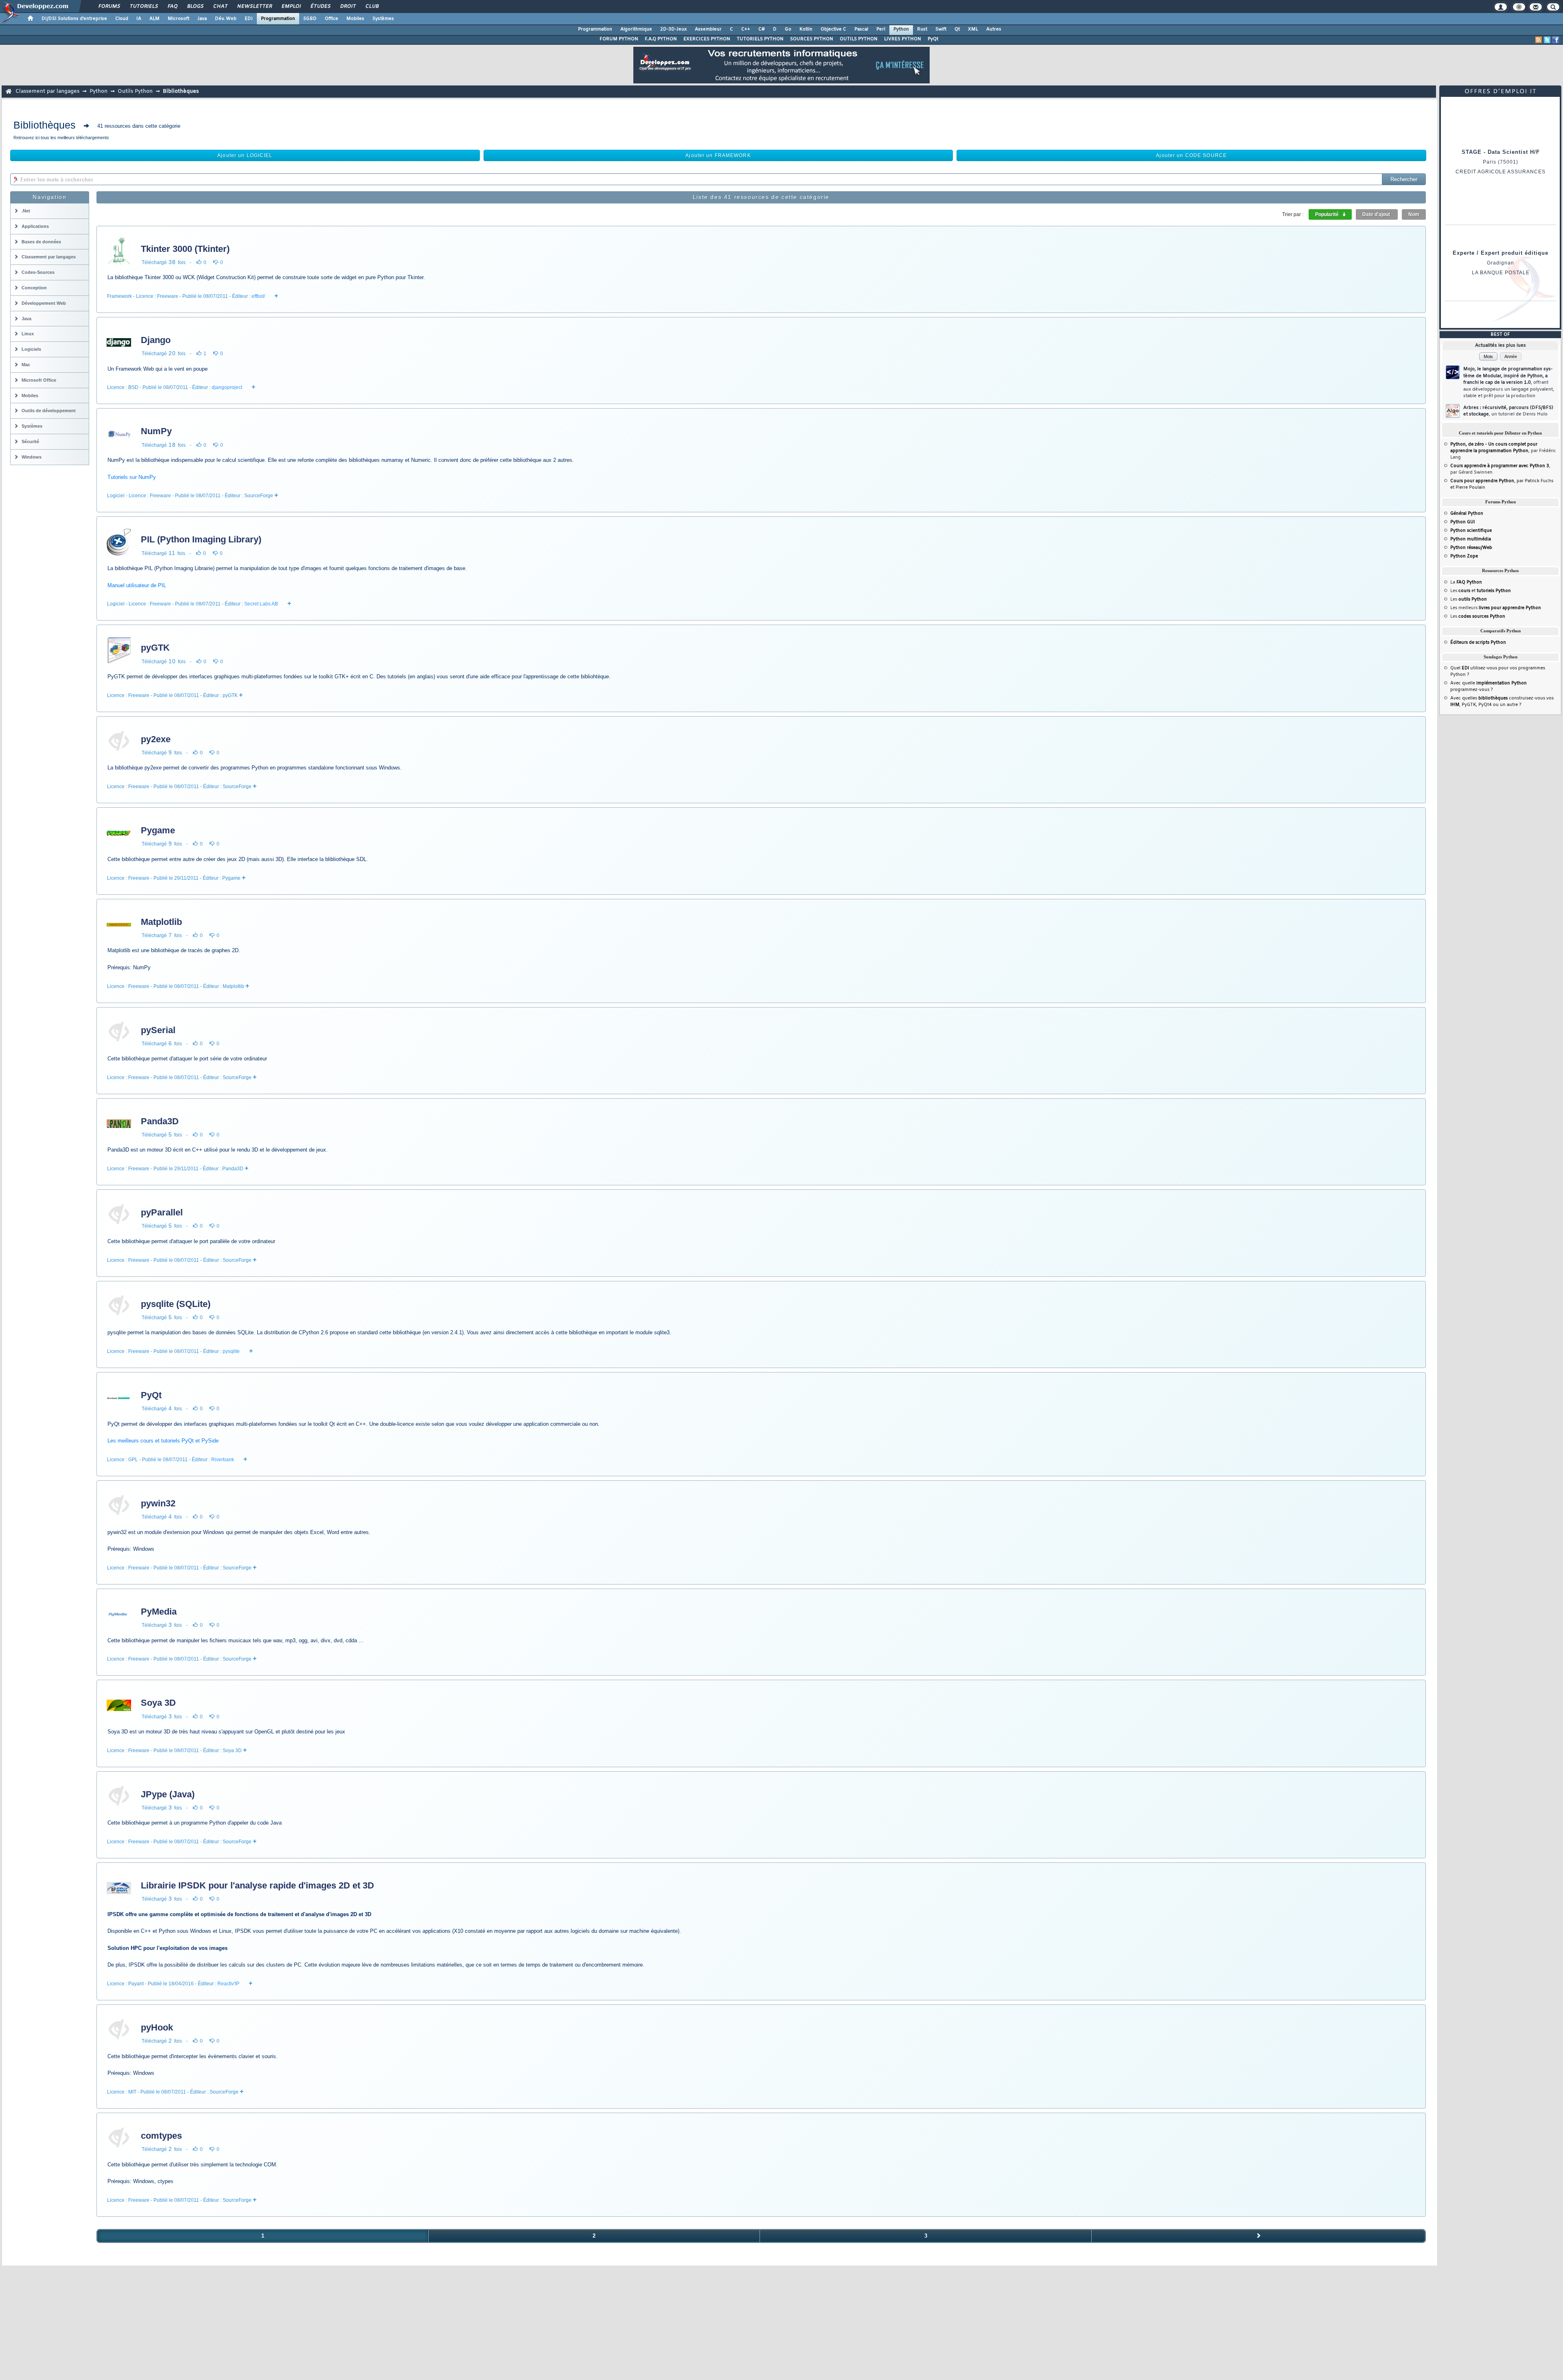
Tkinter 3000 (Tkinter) (185, 249)
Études (320, 7)
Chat (220, 7)
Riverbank (223, 1460)
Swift (941, 29)
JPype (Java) (168, 1794)
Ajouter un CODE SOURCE (1191, 155)
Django (156, 340)
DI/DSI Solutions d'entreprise (74, 19)
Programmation (278, 19)
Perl (881, 29)
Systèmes (383, 19)
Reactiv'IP (228, 1984)
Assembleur (708, 29)
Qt (957, 29)
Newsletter (254, 7)
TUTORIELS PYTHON (760, 39)
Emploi (291, 7)
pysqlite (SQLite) (176, 1304)
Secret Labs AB (261, 604)
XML (973, 29)
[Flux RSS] (1539, 40)
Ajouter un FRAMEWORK (718, 155)
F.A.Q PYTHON (661, 39)
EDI (249, 19)
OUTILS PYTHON (859, 39)
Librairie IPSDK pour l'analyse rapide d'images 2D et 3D (257, 1885)
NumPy (156, 431)
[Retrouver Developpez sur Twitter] (1547, 40)
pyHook (157, 2027)
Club (372, 7)
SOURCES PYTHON (812, 39)
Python (901, 29)
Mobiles (355, 19)
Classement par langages (47, 91)
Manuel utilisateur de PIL (137, 585)
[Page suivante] (1259, 2236)
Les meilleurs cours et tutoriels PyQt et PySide (163, 1441)
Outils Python (135, 91)
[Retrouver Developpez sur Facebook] (1556, 40)
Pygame (158, 830)
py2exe (156, 739)
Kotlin (806, 29)
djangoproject (227, 387)
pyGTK (155, 648)
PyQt (933, 39)
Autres (994, 29)
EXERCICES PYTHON (707, 39)
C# (762, 29)
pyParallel (162, 1212)
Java (202, 19)
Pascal (861, 29)
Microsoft (178, 19)
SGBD (310, 19)
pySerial (158, 1030)
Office (332, 19)
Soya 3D (158, 1703)
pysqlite (231, 1351)
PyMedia (159, 1612)
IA (139, 19)
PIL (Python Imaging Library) (201, 539)
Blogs (195, 7)
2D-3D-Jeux (673, 29)
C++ (746, 29)
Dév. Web (226, 19)
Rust (922, 29)
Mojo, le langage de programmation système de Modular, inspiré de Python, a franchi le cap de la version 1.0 (1509, 382)
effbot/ (258, 296)
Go (788, 29)
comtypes (161, 2136)
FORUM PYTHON (619, 39)
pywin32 (158, 1503)
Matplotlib (161, 922)
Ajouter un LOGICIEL (245, 155)
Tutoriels (143, 7)
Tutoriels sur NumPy (132, 477)
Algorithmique (636, 29)
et (1485, 591)
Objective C (833, 29)
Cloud (122, 19)
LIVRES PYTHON (903, 39)
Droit (348, 7)
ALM (154, 19)
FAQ (172, 7)
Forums (109, 7)
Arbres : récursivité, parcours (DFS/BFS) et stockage (1508, 411)
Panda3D (160, 1121)
